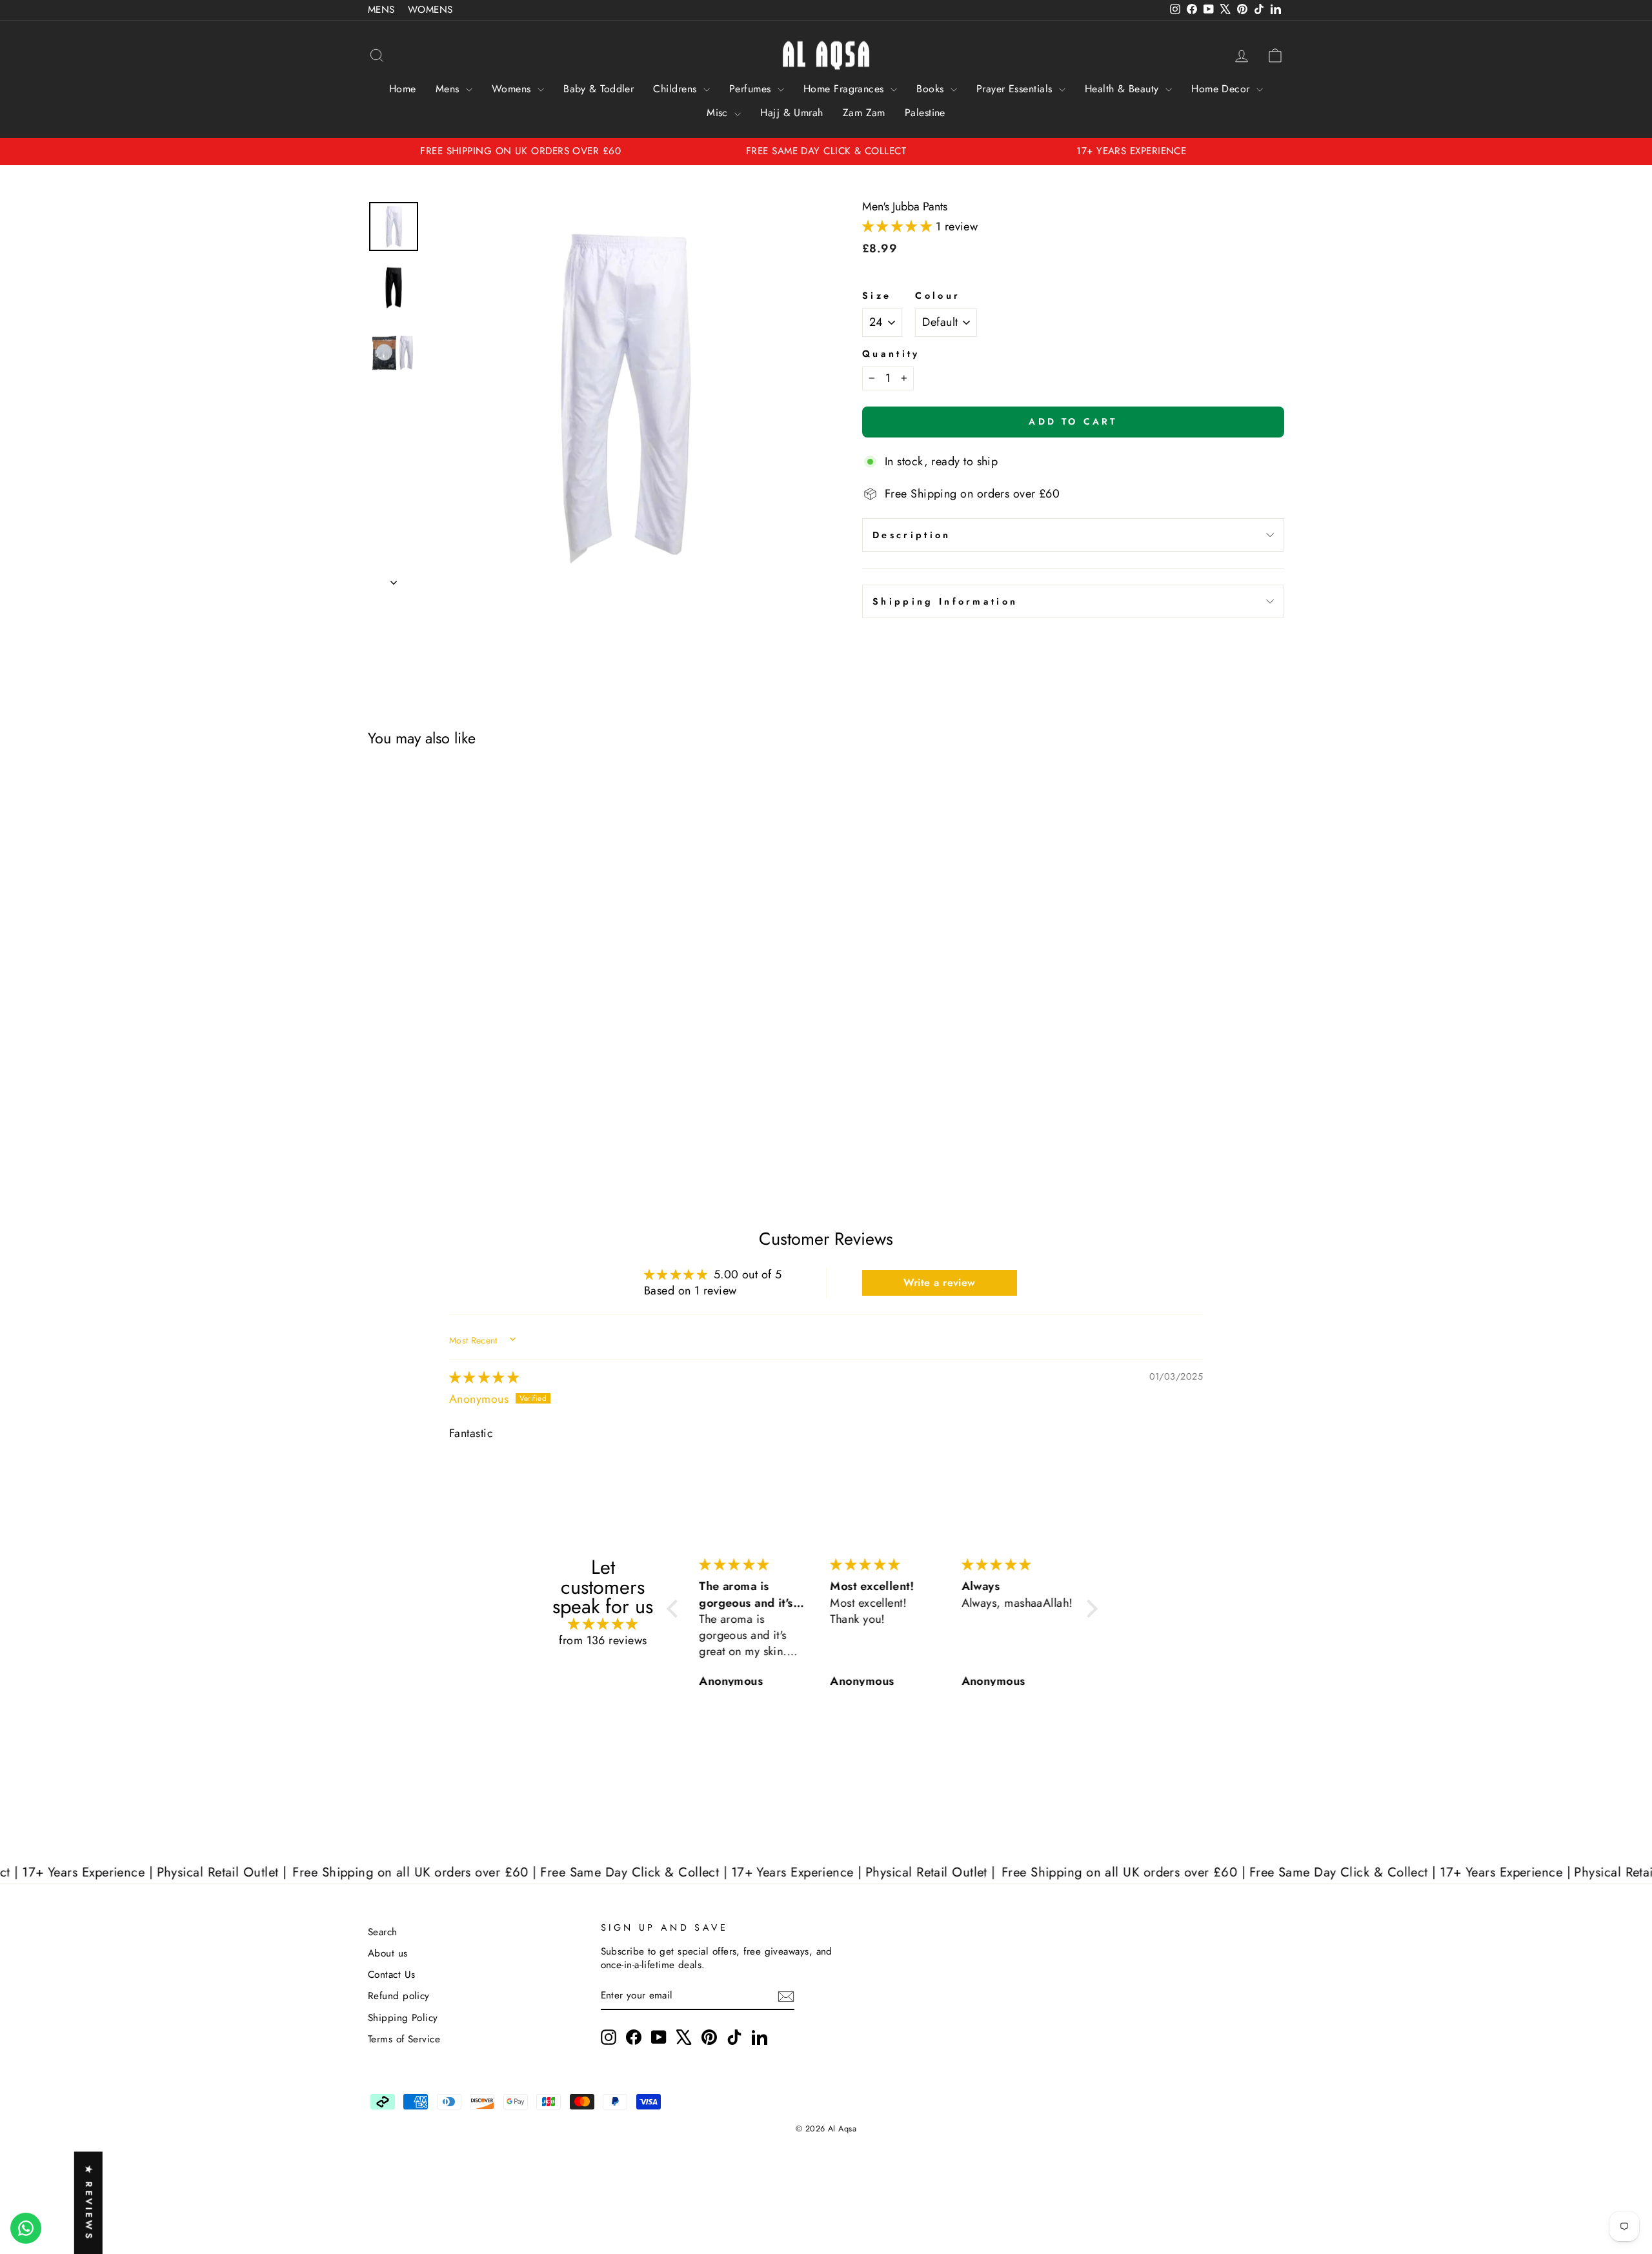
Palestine (925, 113)
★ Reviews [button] (89, 2203)
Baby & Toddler (599, 89)
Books (932, 89)
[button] (899, 226)
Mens (449, 89)
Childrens (677, 89)
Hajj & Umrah (791, 113)
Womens (513, 89)
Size (877, 296)
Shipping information (945, 601)
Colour (938, 296)
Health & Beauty (1123, 89)
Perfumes (752, 89)
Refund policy (399, 1996)
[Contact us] (26, 2228)
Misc (719, 113)
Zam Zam (864, 113)
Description (912, 535)
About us (388, 1953)
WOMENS (430, 10)
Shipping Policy (403, 2018)
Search (383, 1932)
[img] (484, 1378)
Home (403, 89)
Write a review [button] (940, 1283)
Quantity (891, 354)
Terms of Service (404, 2039)
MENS (381, 10)
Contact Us (392, 1975)
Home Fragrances (845, 89)
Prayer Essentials (1016, 89)
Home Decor (1222, 89)
